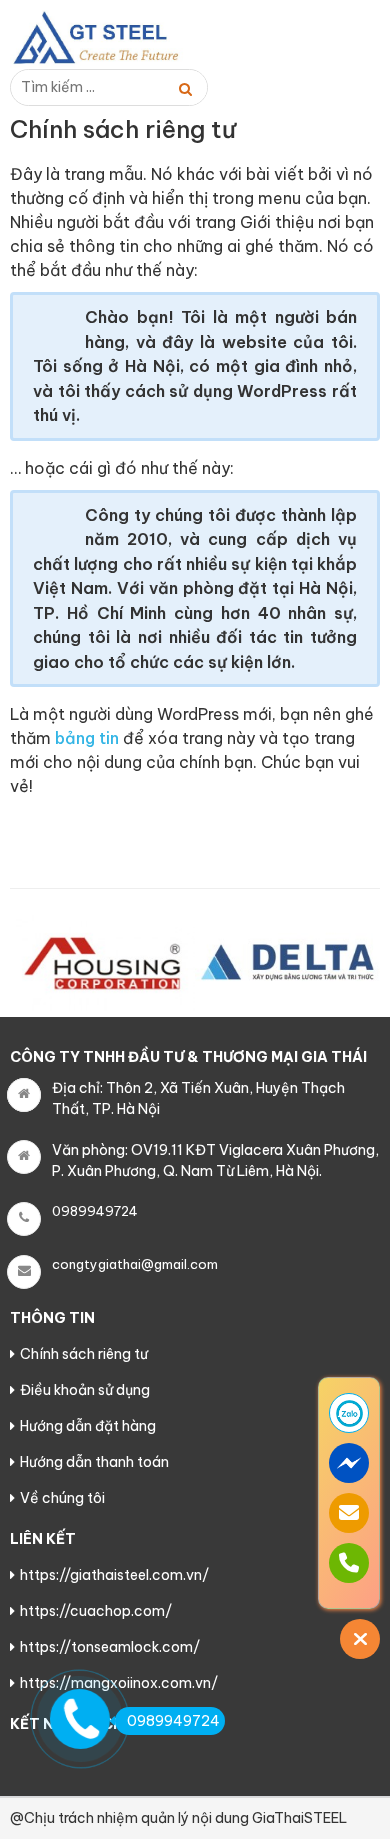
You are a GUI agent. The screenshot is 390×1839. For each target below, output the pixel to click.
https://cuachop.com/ (96, 1611)
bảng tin (87, 738)
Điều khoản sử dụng (85, 1390)
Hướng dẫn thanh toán (94, 1462)
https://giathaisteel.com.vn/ (114, 1575)
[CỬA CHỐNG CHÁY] (110, 38)
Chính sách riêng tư (84, 1354)
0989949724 (173, 1721)
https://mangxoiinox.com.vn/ (119, 1683)
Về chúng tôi (62, 1498)
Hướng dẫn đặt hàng (88, 1426)
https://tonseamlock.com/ (110, 1647)
